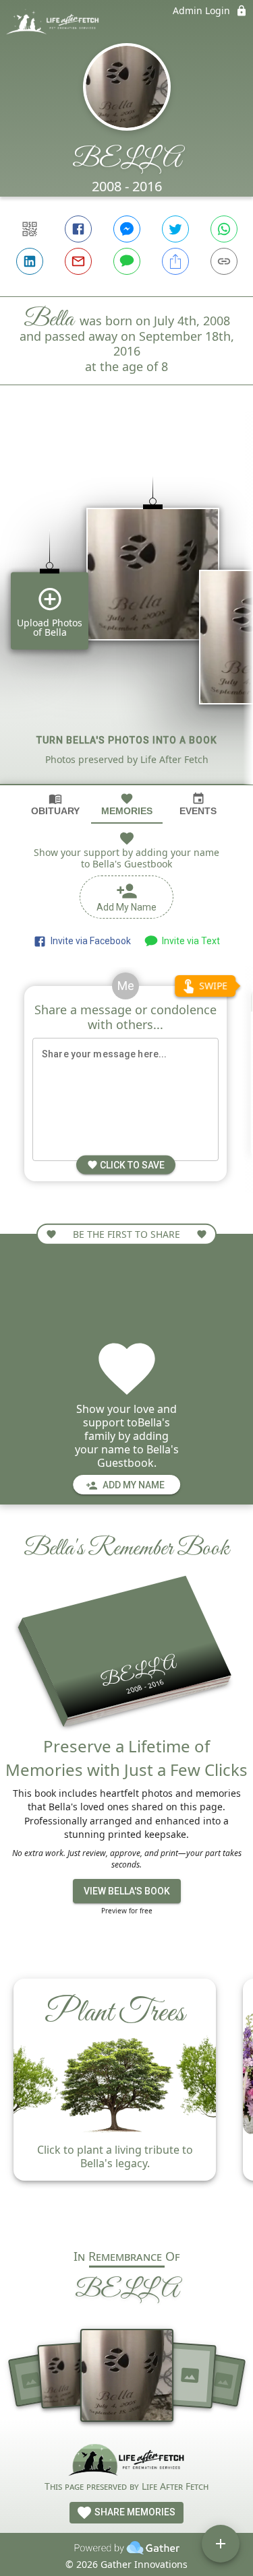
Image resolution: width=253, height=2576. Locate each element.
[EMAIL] (78, 261)
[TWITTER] (175, 229)
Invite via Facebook (89, 941)
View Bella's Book (127, 1891)
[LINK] (224, 261)
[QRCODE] (30, 229)
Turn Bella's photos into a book (127, 740)
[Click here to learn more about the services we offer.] (126, 2461)
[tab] (55, 804)
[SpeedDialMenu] (221, 2544)
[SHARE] (175, 261)
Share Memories (134, 2512)
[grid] (126, 607)
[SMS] (127, 261)
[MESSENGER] (127, 229)
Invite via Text (189, 941)
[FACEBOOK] (78, 229)
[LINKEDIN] (30, 261)
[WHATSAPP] (224, 229)
